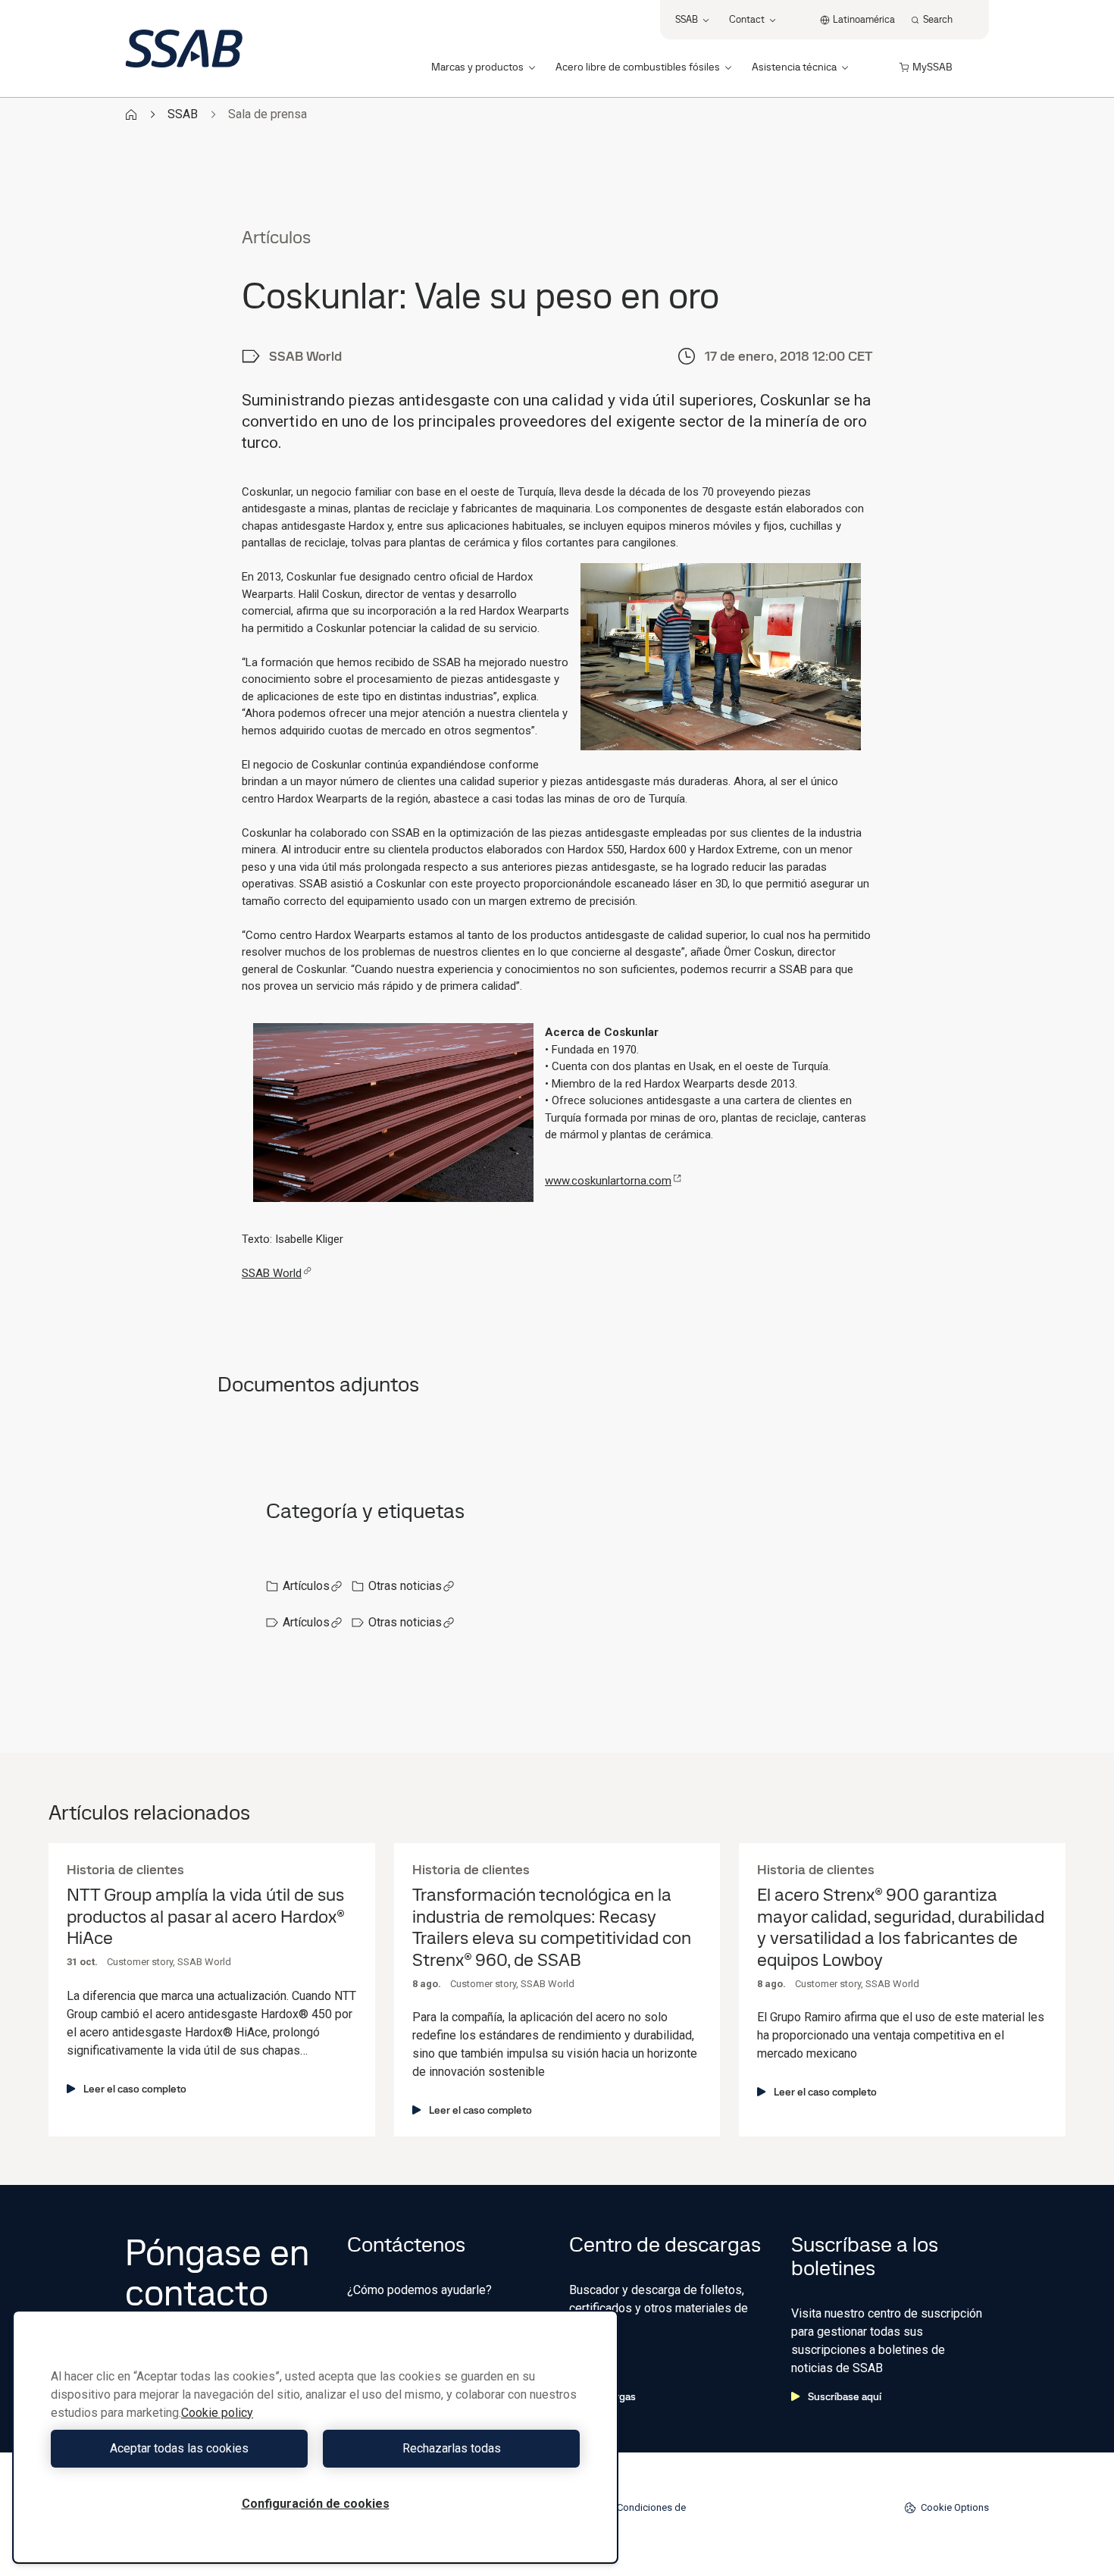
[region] (315, 2437)
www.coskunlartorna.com (608, 1181)
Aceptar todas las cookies (179, 2448)
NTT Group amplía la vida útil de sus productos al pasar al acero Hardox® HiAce (205, 1917)
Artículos (306, 1586)
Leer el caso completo (135, 2089)
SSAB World (272, 1273)
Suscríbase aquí (845, 2396)
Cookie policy (217, 2413)
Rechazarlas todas (452, 2448)
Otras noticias (405, 1586)
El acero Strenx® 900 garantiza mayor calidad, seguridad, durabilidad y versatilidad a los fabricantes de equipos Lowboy (901, 1928)
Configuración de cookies (316, 2504)
